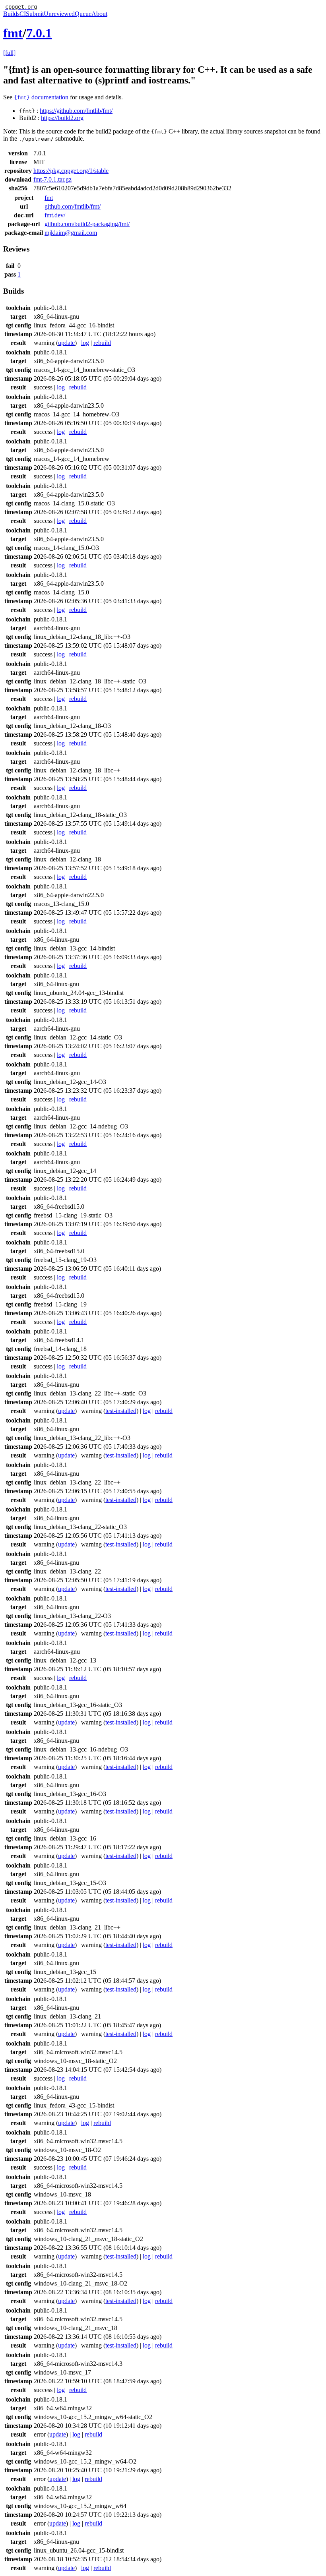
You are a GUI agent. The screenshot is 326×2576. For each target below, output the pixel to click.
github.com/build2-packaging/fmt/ (87, 224)
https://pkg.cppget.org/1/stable (71, 171)
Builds (11, 14)
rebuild (102, 343)
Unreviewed (59, 14)
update (66, 343)
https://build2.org (62, 118)
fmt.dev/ (55, 215)
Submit (35, 14)
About (99, 14)
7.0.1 (39, 33)
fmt (13, 33)
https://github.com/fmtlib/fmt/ (76, 111)
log (85, 343)
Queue (83, 14)
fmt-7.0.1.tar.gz (52, 179)
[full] (9, 53)
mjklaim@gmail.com (71, 233)
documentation (41, 97)
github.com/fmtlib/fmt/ (73, 206)
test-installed (121, 1411)
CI (23, 14)
